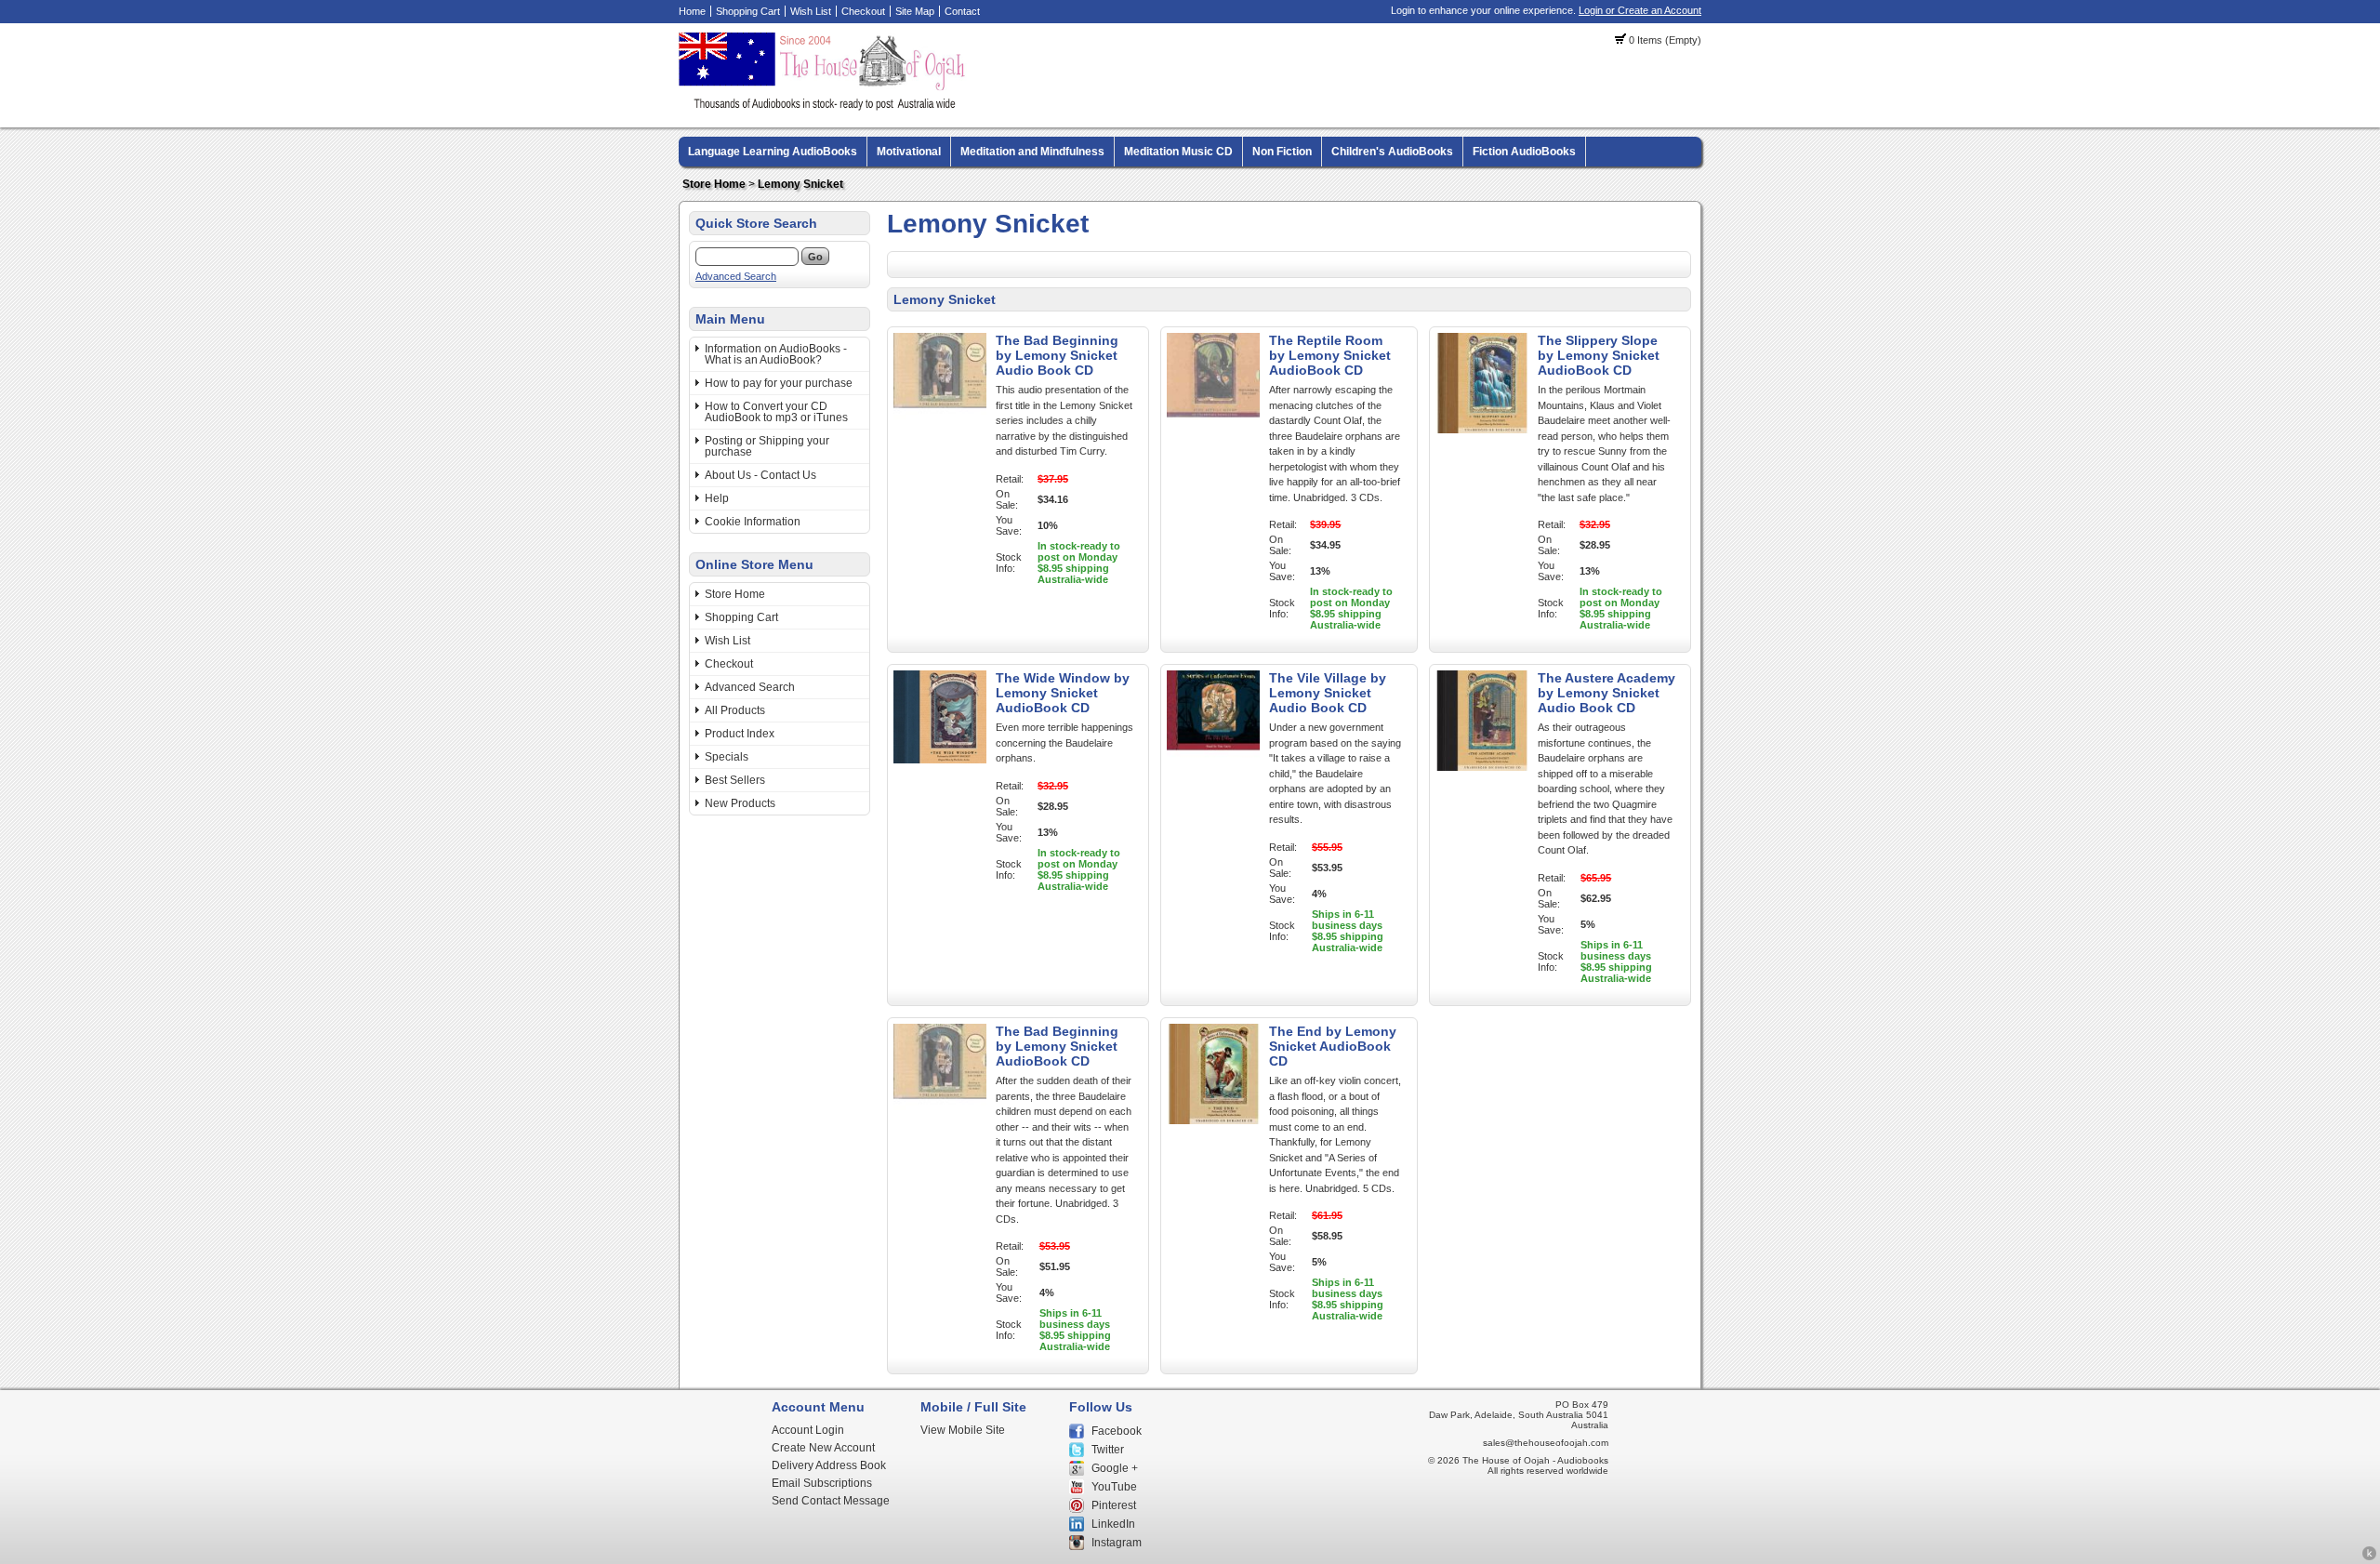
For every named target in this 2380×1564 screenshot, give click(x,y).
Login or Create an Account (1640, 10)
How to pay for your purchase (779, 383)
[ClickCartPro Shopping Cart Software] (2369, 1557)
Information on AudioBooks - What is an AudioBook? (776, 354)
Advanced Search (736, 276)
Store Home (714, 184)
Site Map (915, 11)
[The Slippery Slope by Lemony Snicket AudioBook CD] (1482, 430)
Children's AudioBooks (1392, 152)
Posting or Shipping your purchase (767, 446)
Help (717, 498)
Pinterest (1114, 1505)
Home (692, 11)
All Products (735, 710)
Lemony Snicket (800, 184)
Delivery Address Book (829, 1465)
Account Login (808, 1430)
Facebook (1117, 1431)
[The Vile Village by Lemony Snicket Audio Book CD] (1213, 767)
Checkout (863, 11)
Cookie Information (753, 522)
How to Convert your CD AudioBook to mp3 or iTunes (776, 412)
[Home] (825, 107)
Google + (1115, 1468)
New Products (740, 803)
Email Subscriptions (822, 1483)
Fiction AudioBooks (1524, 152)
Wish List (811, 11)
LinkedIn (1113, 1524)
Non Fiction (1282, 152)
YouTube (1114, 1487)
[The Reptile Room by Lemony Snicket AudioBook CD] (1213, 430)
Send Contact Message (831, 1501)
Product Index (740, 734)
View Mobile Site (963, 1430)
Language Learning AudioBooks (773, 152)
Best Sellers (735, 780)
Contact (962, 11)
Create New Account (823, 1448)
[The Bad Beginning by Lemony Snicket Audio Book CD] (940, 430)
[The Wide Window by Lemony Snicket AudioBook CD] (940, 760)
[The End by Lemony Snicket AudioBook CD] (1213, 1120)
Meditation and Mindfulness (1032, 152)
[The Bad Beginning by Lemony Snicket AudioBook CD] (940, 1120)
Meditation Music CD (1178, 152)
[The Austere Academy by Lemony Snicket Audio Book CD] (1482, 767)
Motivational (909, 152)
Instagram (1117, 1543)
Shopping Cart (748, 11)
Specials (727, 757)
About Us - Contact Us (760, 475)
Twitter (1108, 1450)
